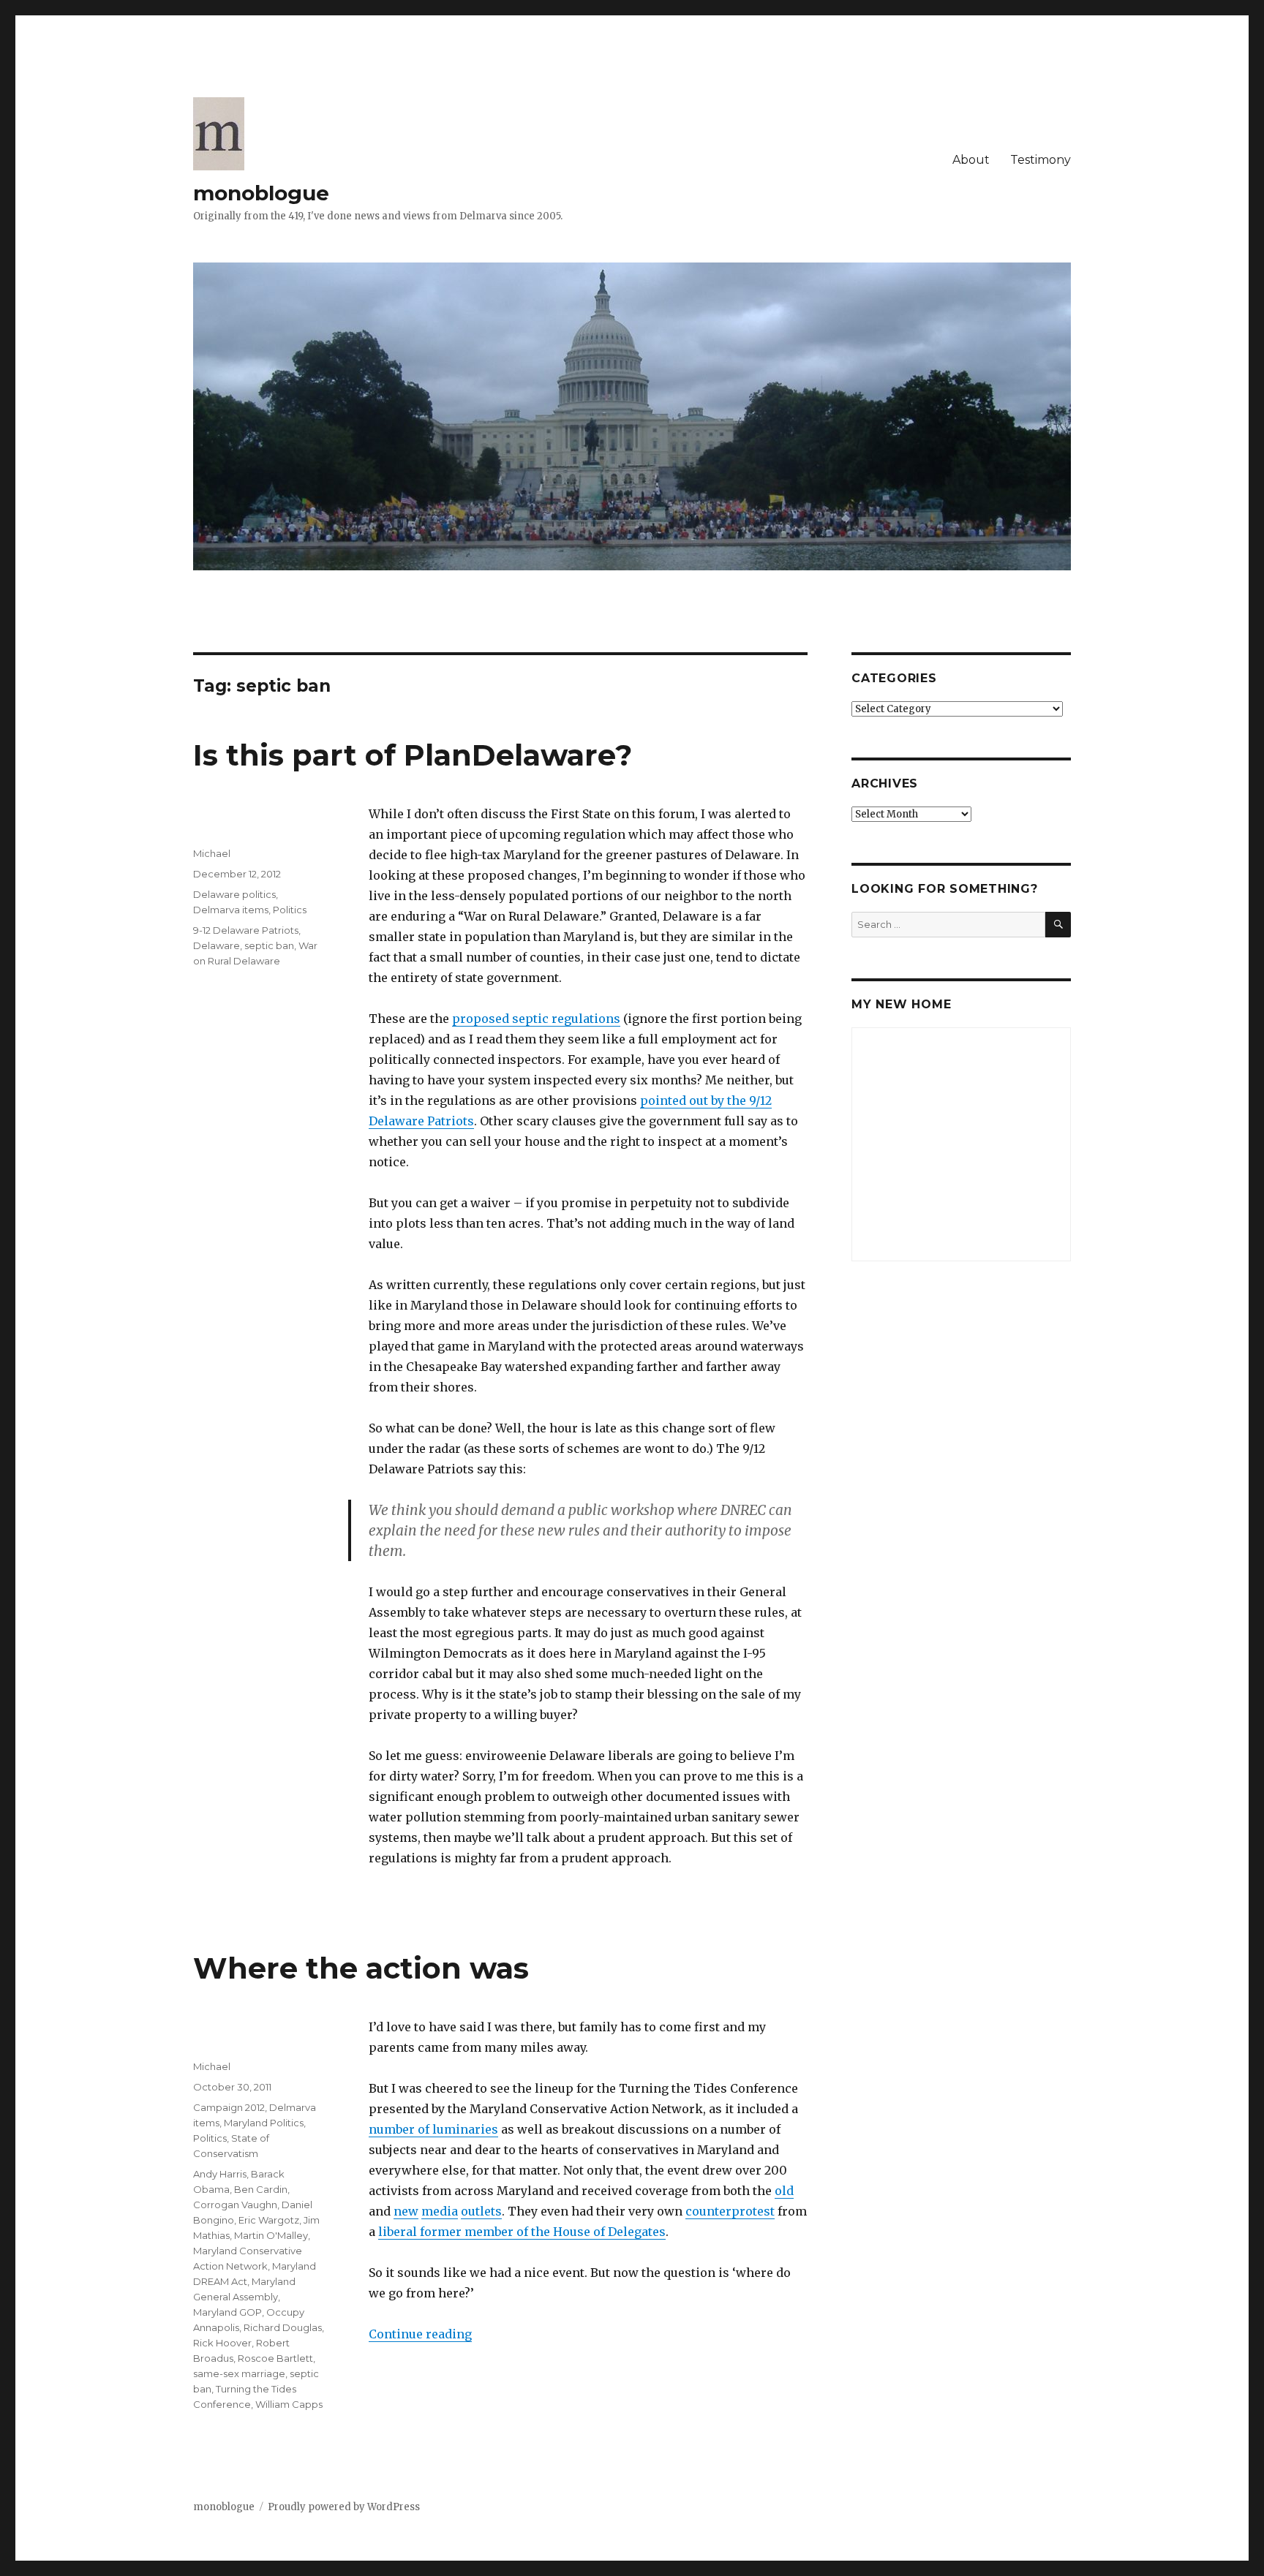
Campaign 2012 (229, 2107)
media (440, 2211)
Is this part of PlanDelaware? (413, 755)
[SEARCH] (1058, 925)
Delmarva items (231, 910)
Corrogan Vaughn (235, 2205)
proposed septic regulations (536, 1019)
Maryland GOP (227, 2312)
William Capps (289, 2404)
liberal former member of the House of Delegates (522, 2232)
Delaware (217, 945)
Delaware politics (234, 894)
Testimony (1041, 160)
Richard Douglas (283, 2327)
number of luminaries (433, 2129)
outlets (481, 2211)
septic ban (269, 945)
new (406, 2211)
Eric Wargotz (269, 2220)
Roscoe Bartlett (275, 2358)
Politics (290, 910)
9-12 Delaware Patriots (246, 930)
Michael (212, 853)
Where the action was (361, 1968)
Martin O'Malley (271, 2235)
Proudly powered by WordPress (344, 2507)
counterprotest (730, 2211)
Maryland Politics (264, 2123)
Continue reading (420, 2334)
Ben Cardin (261, 2189)
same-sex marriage (239, 2373)
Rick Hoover (222, 2343)
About (971, 160)
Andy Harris (220, 2174)
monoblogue (261, 193)
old (784, 2191)
